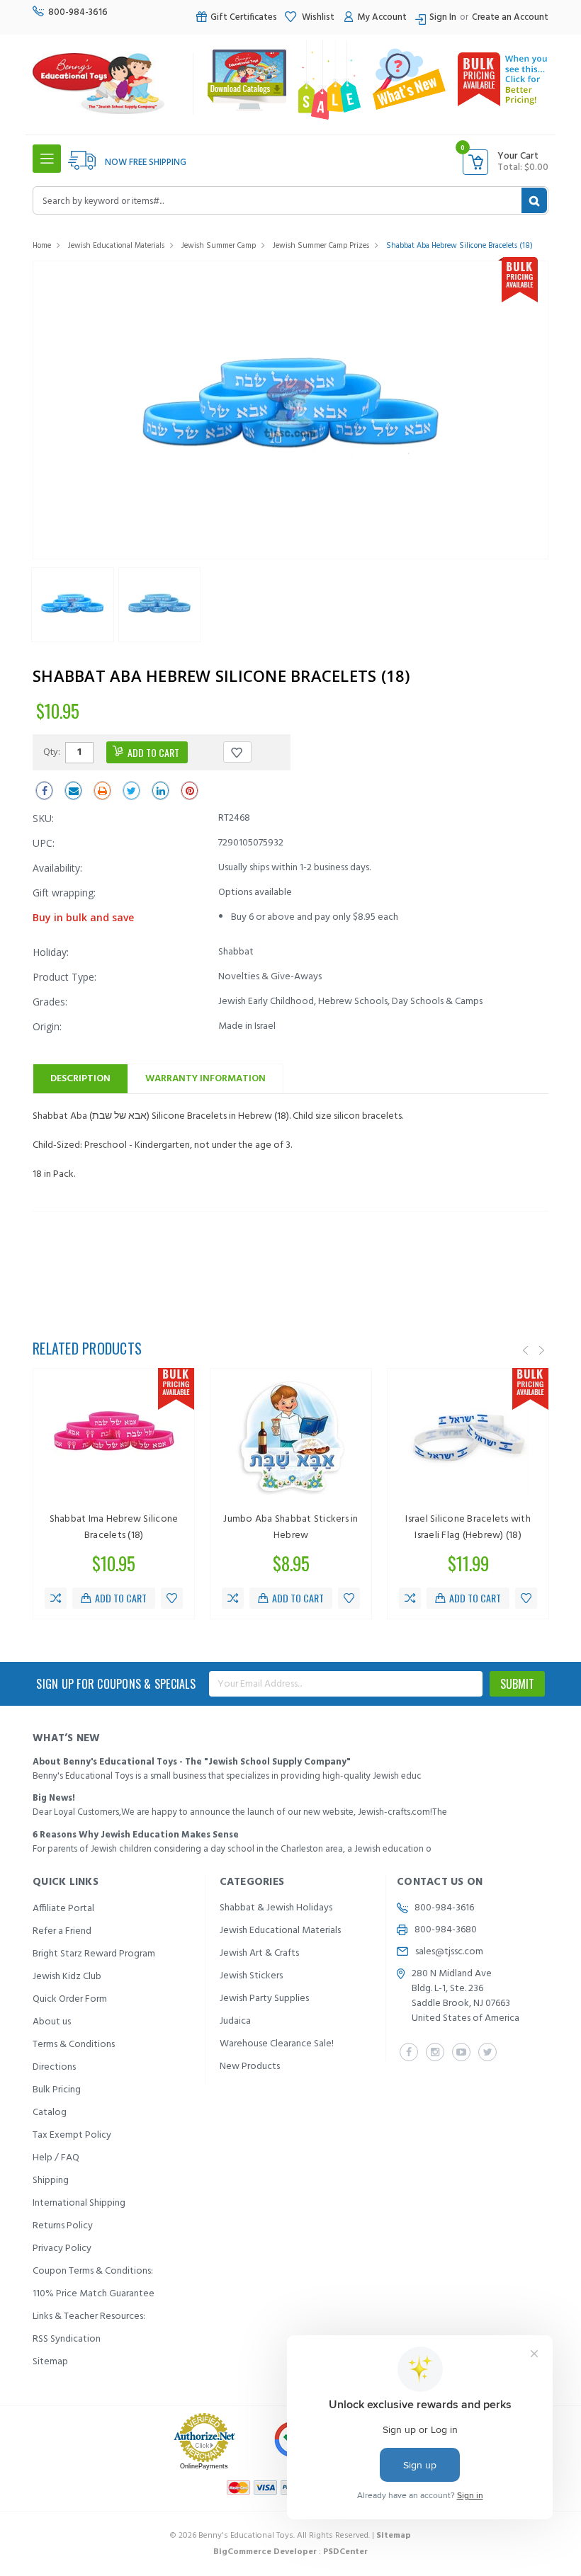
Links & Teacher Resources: (89, 2316)
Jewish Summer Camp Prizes (321, 246)
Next (542, 1350)
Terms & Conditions (74, 2045)
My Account (382, 17)
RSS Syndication (67, 2339)
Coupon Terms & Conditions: (93, 2271)
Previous (526, 1350)
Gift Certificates (244, 17)
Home (42, 246)
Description (80, 1079)
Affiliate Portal (63, 1909)
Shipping (51, 2181)
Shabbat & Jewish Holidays (276, 1908)
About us (52, 2022)
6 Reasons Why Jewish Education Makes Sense (136, 1835)
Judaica (235, 2021)
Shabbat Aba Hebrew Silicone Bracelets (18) (459, 246)
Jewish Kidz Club (67, 1977)
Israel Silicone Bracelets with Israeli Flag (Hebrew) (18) (468, 1527)
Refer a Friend (62, 1931)
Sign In (443, 17)
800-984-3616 (78, 12)
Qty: (52, 751)
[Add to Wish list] (172, 1598)
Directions (54, 2067)
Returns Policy (63, 2226)
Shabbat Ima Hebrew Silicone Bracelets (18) (114, 1527)
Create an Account (510, 17)
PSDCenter (345, 2552)
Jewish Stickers (251, 1976)
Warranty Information (205, 1079)
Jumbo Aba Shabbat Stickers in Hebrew (290, 1527)
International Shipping (79, 2203)
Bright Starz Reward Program (94, 1954)
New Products (250, 2067)
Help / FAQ (56, 2158)
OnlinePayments (204, 2466)
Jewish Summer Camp (219, 246)
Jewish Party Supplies (264, 1999)
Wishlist (317, 17)
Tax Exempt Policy (72, 2135)
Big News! (54, 1798)
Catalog (50, 2113)
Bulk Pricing (57, 2090)
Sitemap (50, 2362)
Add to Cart (121, 1598)
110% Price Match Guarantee (94, 2294)
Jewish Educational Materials (116, 246)
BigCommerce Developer (265, 2552)
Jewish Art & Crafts (259, 1953)
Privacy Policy (62, 2249)
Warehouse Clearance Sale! (277, 2044)
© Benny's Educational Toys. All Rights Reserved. (290, 2536)
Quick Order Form (70, 1999)
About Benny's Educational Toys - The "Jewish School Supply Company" (192, 1762)
